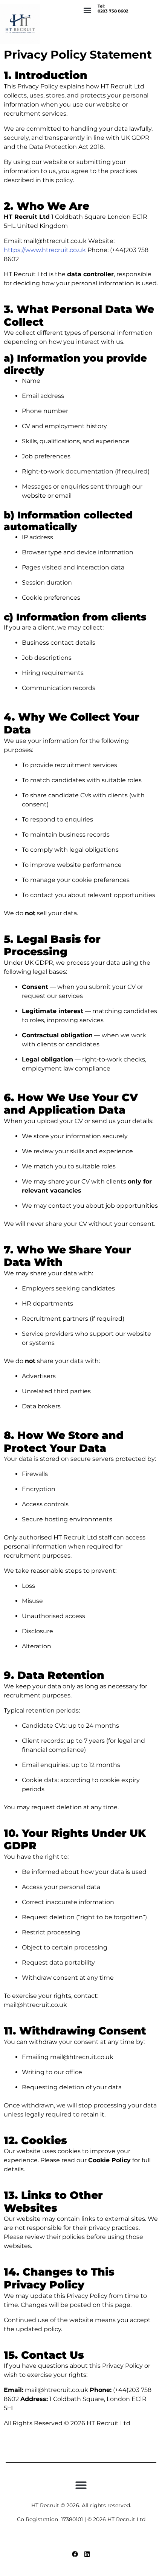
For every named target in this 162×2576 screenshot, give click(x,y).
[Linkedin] (87, 2554)
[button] (88, 10)
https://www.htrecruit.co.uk (45, 250)
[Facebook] (75, 2554)
